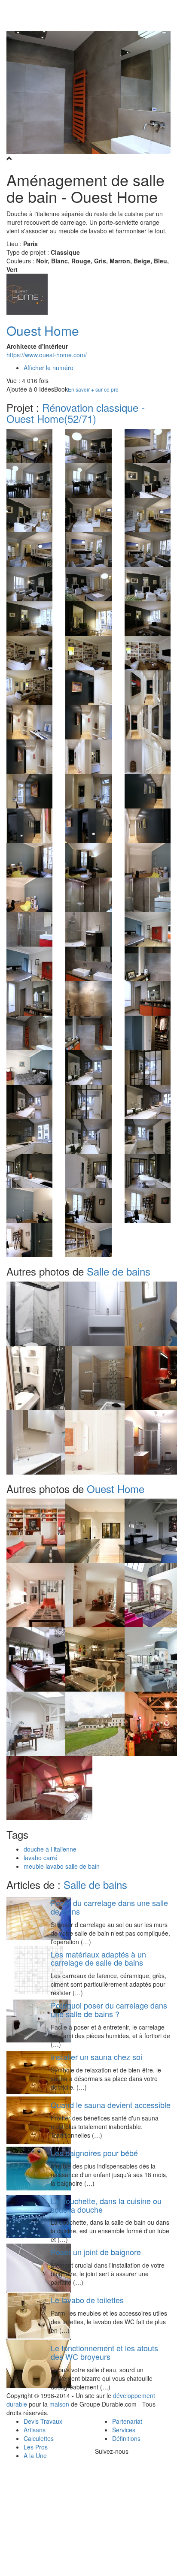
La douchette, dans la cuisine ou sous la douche (106, 2205)
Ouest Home (43, 330)
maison (59, 2404)
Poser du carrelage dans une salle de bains (109, 1907)
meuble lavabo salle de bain (62, 1866)
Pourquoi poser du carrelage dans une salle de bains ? (109, 2009)
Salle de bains (119, 1271)
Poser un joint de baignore (96, 2252)
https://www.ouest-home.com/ (47, 355)
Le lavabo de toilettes (87, 2300)
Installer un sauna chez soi (96, 2057)
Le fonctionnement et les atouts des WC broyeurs (104, 2352)
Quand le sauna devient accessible (111, 2105)
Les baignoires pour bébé (94, 2153)
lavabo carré (41, 1858)
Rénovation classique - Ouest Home (76, 413)
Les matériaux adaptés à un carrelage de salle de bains (98, 1958)
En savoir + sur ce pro (93, 389)
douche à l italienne (50, 1849)
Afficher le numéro (49, 368)
